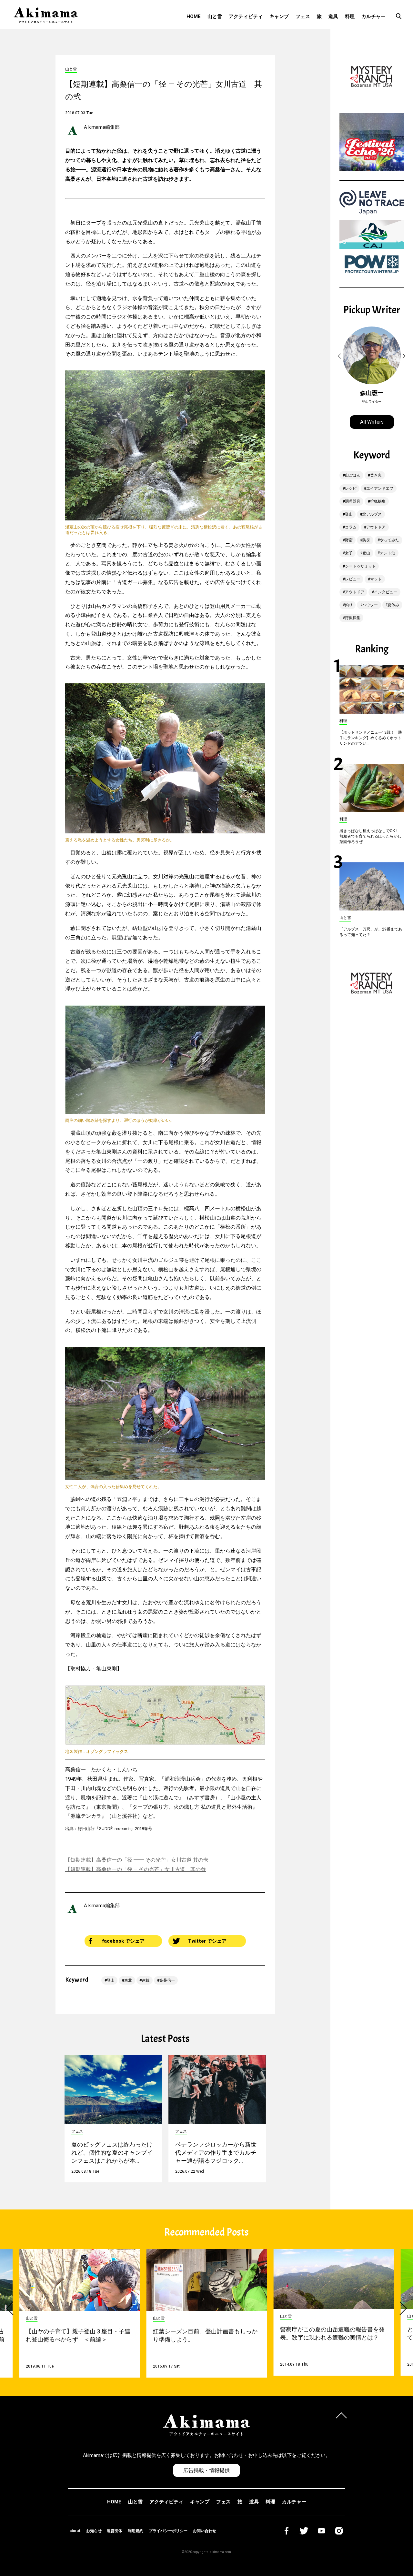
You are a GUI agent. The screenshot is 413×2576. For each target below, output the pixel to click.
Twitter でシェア (207, 1941)
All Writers (372, 422)
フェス (303, 16)
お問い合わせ (205, 2531)
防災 (366, 540)
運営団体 (115, 2531)
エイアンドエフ (380, 488)
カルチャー (373, 16)
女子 (349, 553)
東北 (128, 1980)
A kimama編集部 (102, 127)
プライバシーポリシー (168, 2531)
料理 (350, 16)
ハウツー (370, 605)
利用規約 (136, 2531)
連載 (146, 1980)
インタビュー (386, 592)
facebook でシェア (123, 1941)
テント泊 (388, 553)
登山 (111, 1980)
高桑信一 (167, 1980)
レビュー (353, 579)
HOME (194, 16)
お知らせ (94, 2531)
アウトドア (376, 527)
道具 (333, 16)
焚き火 (376, 475)
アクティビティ (246, 16)
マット (376, 579)
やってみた (389, 540)
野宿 (349, 540)
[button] (340, 356)
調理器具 (353, 501)
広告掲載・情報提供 (206, 2470)
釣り (349, 605)
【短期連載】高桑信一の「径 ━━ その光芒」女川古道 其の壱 (137, 1860)
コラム (351, 527)
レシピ (351, 488)
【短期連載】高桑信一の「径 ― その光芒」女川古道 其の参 (136, 1869)
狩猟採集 (378, 501)
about (75, 2531)
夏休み (393, 605)
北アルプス (372, 514)
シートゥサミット (360, 566)
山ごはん (353, 475)
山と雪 (215, 16)
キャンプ (279, 16)
